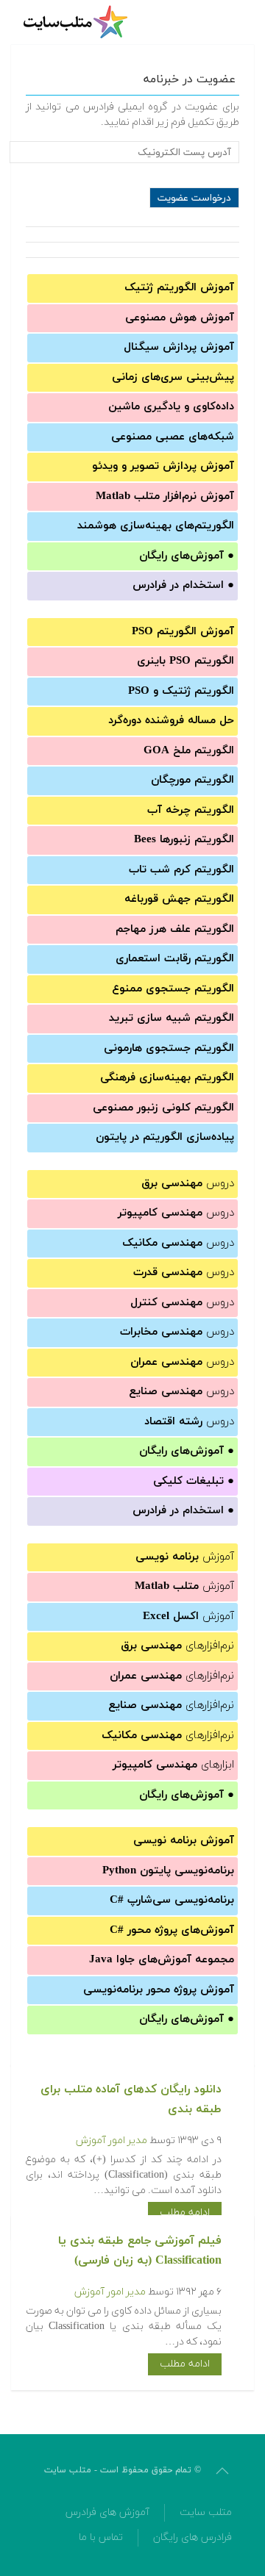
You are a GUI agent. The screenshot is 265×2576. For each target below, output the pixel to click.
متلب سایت (206, 2512)
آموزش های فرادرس (107, 2512)
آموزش (185, 1557)
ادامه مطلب (185, 2213)
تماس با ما (101, 2537)
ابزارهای (173, 1765)
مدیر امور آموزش (112, 2141)
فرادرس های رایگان (192, 2537)
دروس (188, 1184)
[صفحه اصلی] (77, 22)
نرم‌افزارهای (177, 1646)
